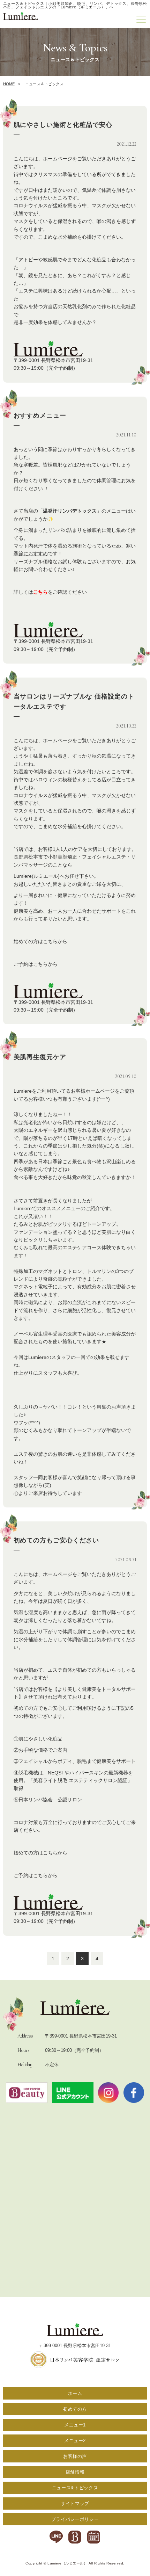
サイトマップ (75, 2503)
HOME (9, 84)
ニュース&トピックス (75, 2488)
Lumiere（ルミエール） (67, 2563)
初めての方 (75, 2409)
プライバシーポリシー (75, 2519)
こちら (40, 592)
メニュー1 (75, 2425)
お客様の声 (75, 2456)
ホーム (75, 2393)
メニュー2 (75, 2441)
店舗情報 (75, 2472)
